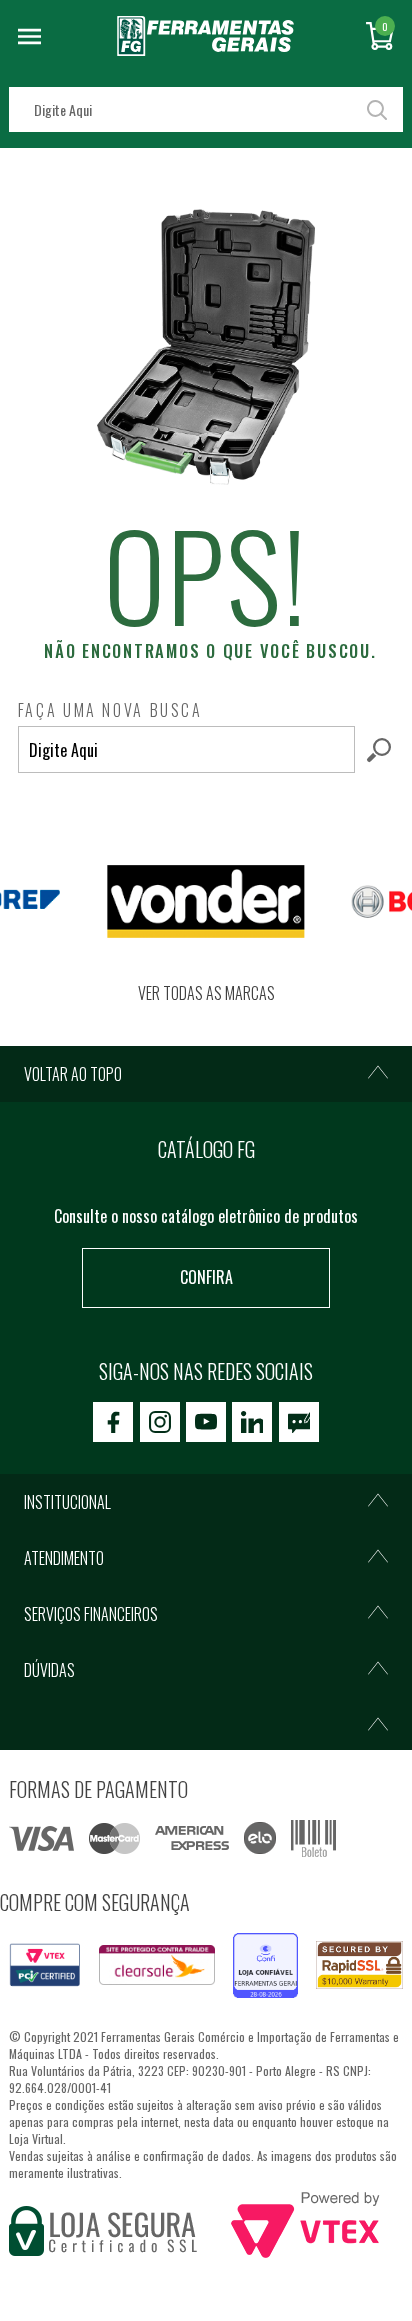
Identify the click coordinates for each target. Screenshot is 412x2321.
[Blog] (299, 1422)
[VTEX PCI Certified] (45, 1955)
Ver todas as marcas (206, 993)
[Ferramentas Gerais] (205, 49)
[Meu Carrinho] (380, 36)
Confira (206, 1277)
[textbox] (206, 109)
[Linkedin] (252, 1422)
